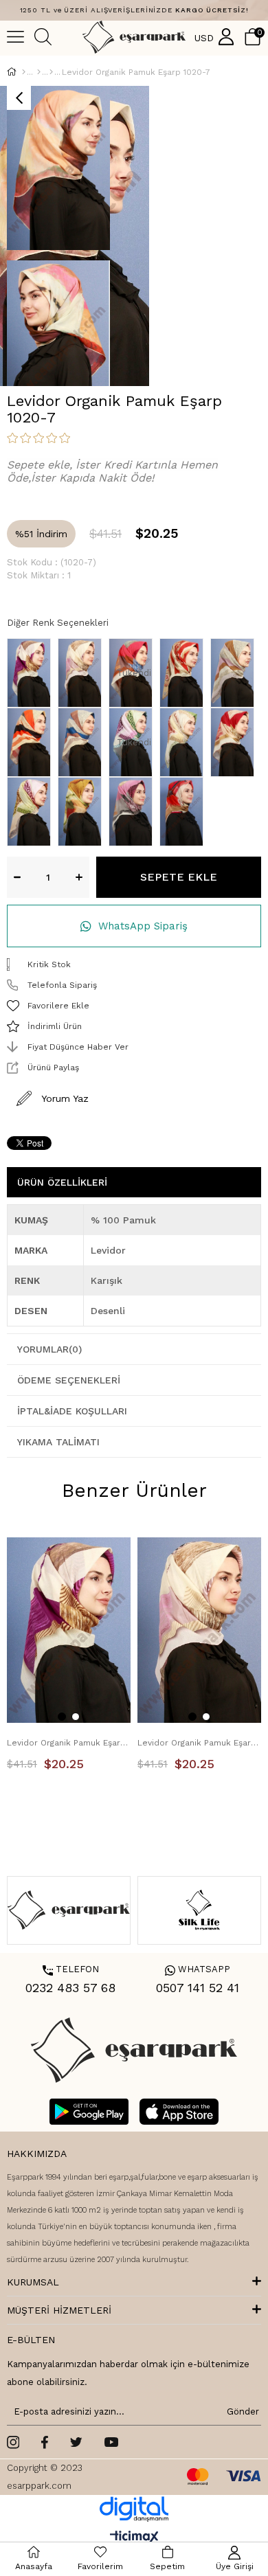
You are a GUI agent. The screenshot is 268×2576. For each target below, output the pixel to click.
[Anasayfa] (24, 72)
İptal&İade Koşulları (72, 1411)
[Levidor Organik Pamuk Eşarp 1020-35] (32, 812)
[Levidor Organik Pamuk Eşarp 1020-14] (32, 673)
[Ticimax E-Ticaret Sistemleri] (134, 2538)
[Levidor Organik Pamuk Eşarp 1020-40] (134, 812)
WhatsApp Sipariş (143, 926)
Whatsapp (198, 1969)
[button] (62, 1717)
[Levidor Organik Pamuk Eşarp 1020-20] (236, 673)
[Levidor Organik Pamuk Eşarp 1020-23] (32, 742)
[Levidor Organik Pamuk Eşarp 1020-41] (185, 812)
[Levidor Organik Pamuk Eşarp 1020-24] (83, 742)
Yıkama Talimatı (58, 1442)
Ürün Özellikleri (62, 1182)
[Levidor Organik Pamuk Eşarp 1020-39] (83, 812)
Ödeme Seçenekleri (69, 1380)
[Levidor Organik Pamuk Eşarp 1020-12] (83, 673)
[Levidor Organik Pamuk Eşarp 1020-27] (185, 742)
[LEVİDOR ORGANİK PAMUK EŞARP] (51, 72)
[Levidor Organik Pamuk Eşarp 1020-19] (185, 673)
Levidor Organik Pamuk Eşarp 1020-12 (199, 1743)
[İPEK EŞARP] (39, 72)
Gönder (241, 2411)
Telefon (71, 1969)
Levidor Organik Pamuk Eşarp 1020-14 (69, 1743)
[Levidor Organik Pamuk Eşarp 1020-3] (236, 742)
